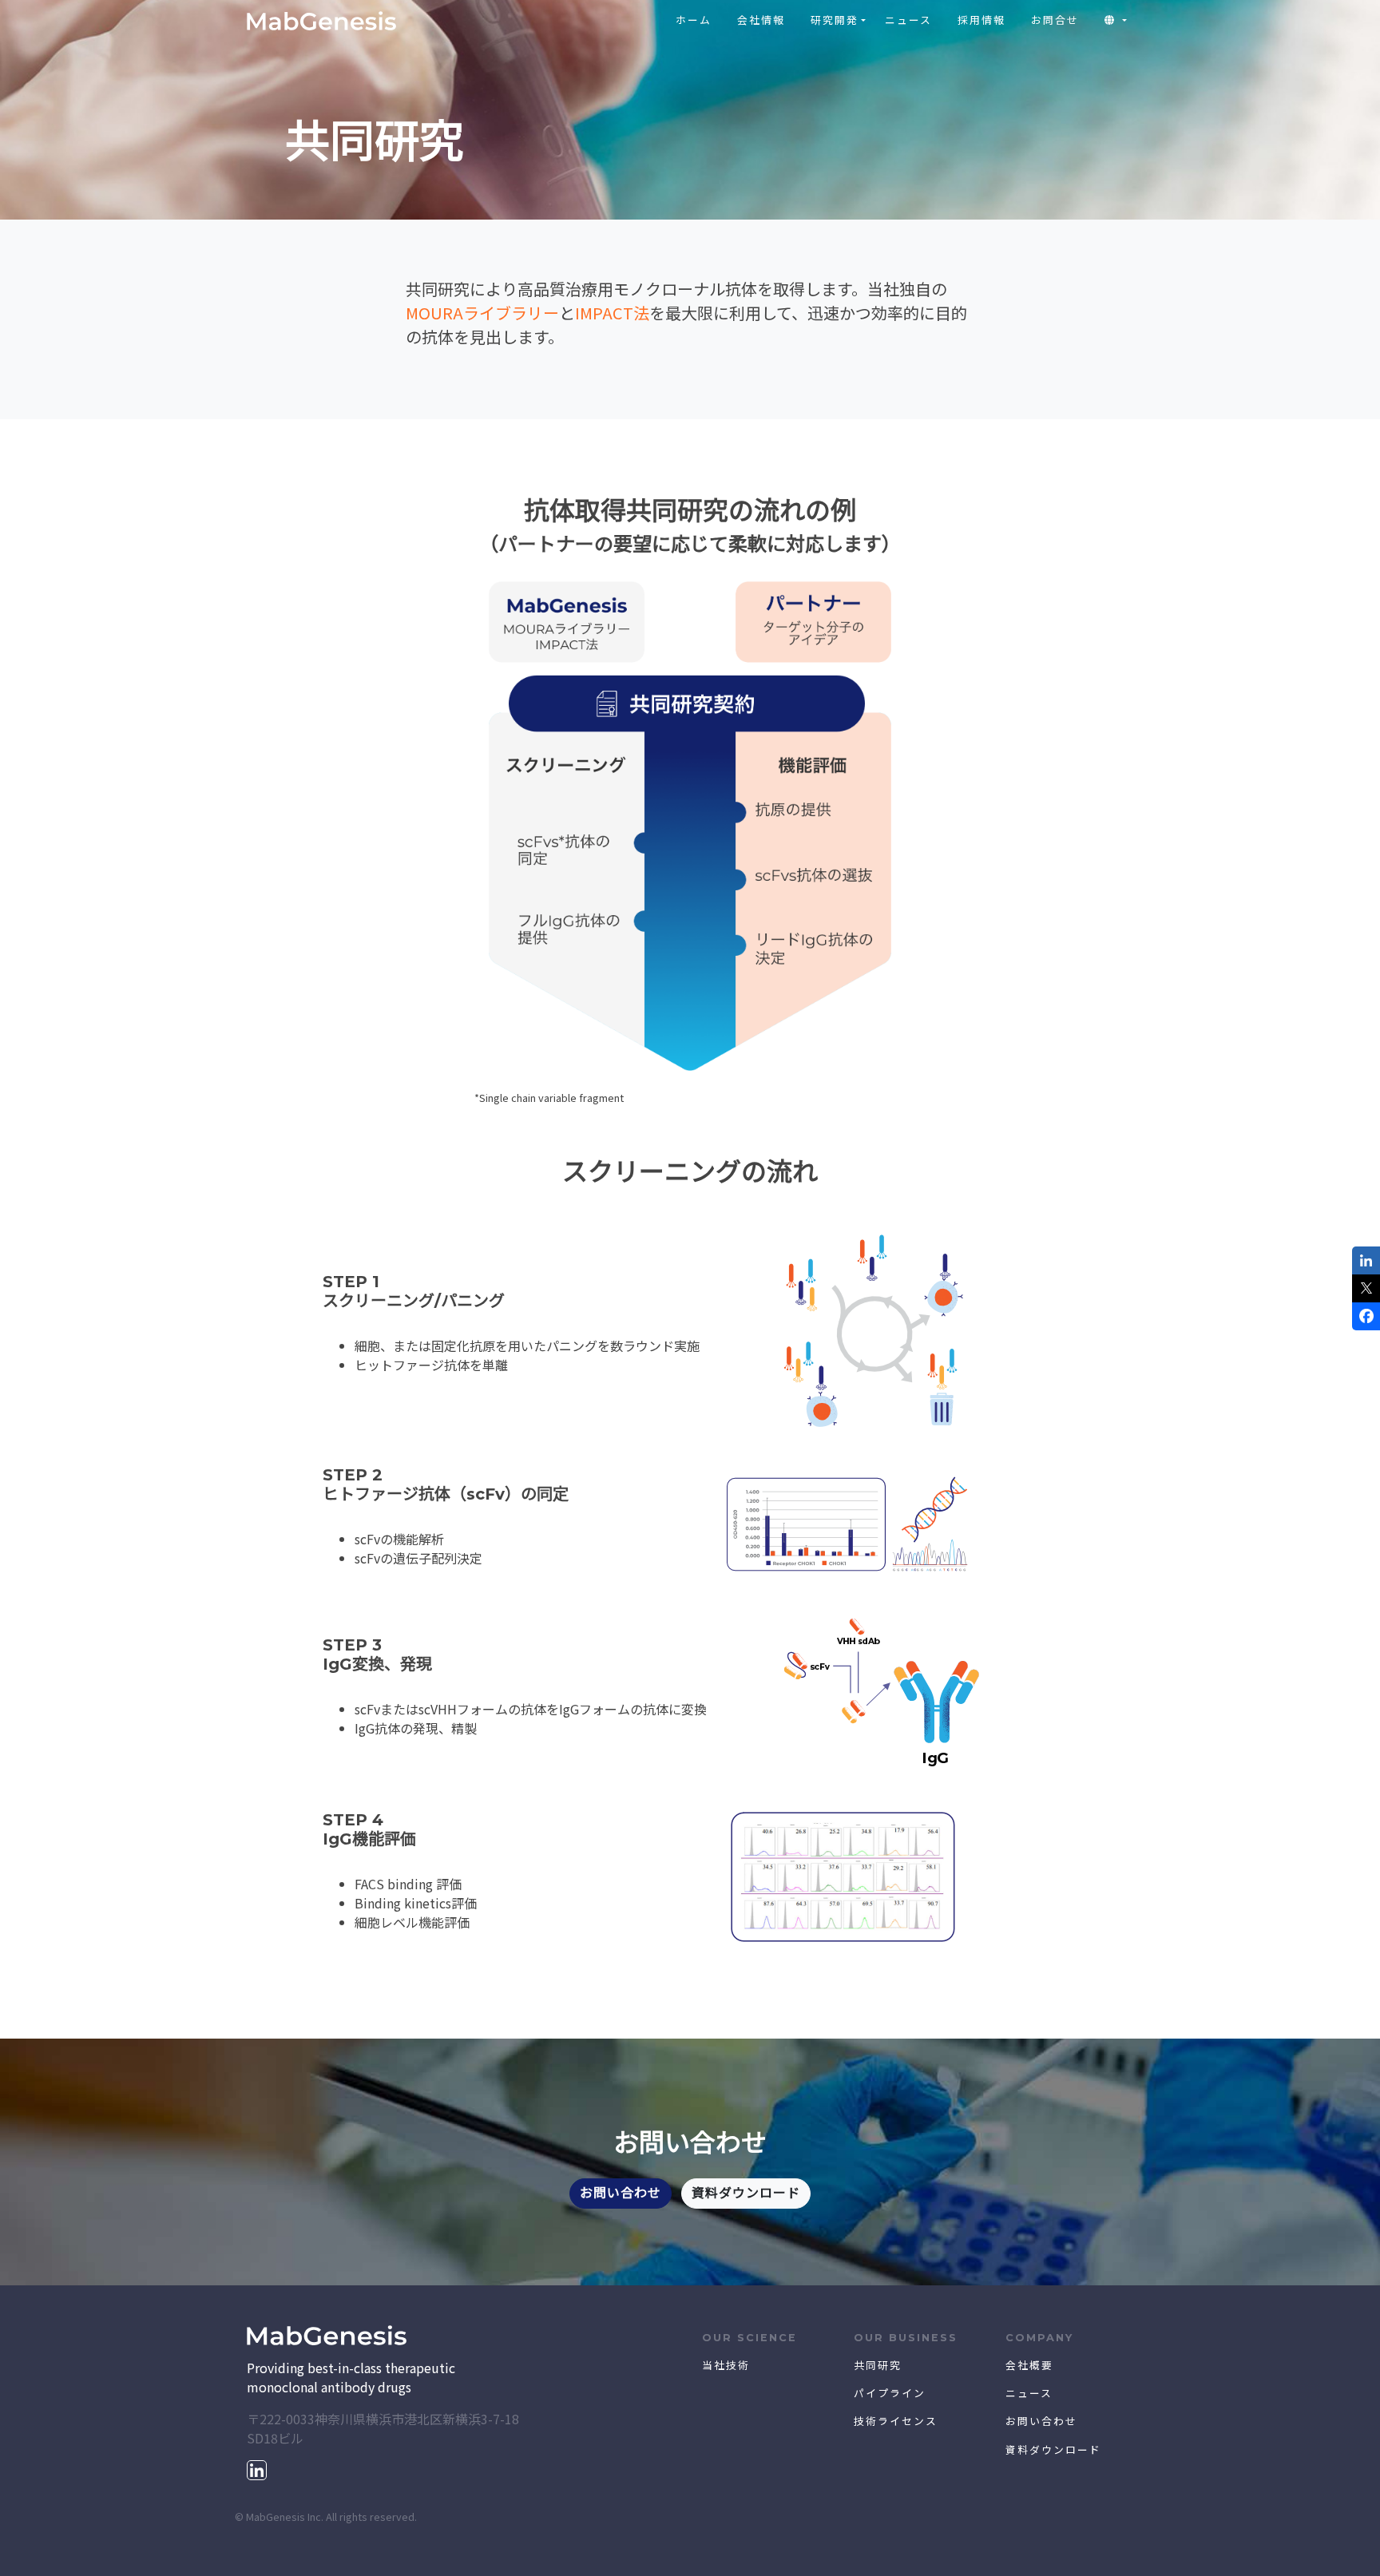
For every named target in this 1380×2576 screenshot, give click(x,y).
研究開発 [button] (835, 20)
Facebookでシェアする (1366, 1316)
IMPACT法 (612, 313)
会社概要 (1029, 2366)
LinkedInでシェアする (1366, 1260)
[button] (1116, 20)
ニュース (908, 20)
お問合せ (1055, 20)
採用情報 (981, 20)
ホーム (694, 20)
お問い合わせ (621, 2193)
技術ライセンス (896, 2421)
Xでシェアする (1366, 1288)
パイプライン (890, 2394)
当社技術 (726, 2366)
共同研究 (878, 2366)
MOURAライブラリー (482, 313)
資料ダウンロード (746, 2193)
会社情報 (761, 20)
